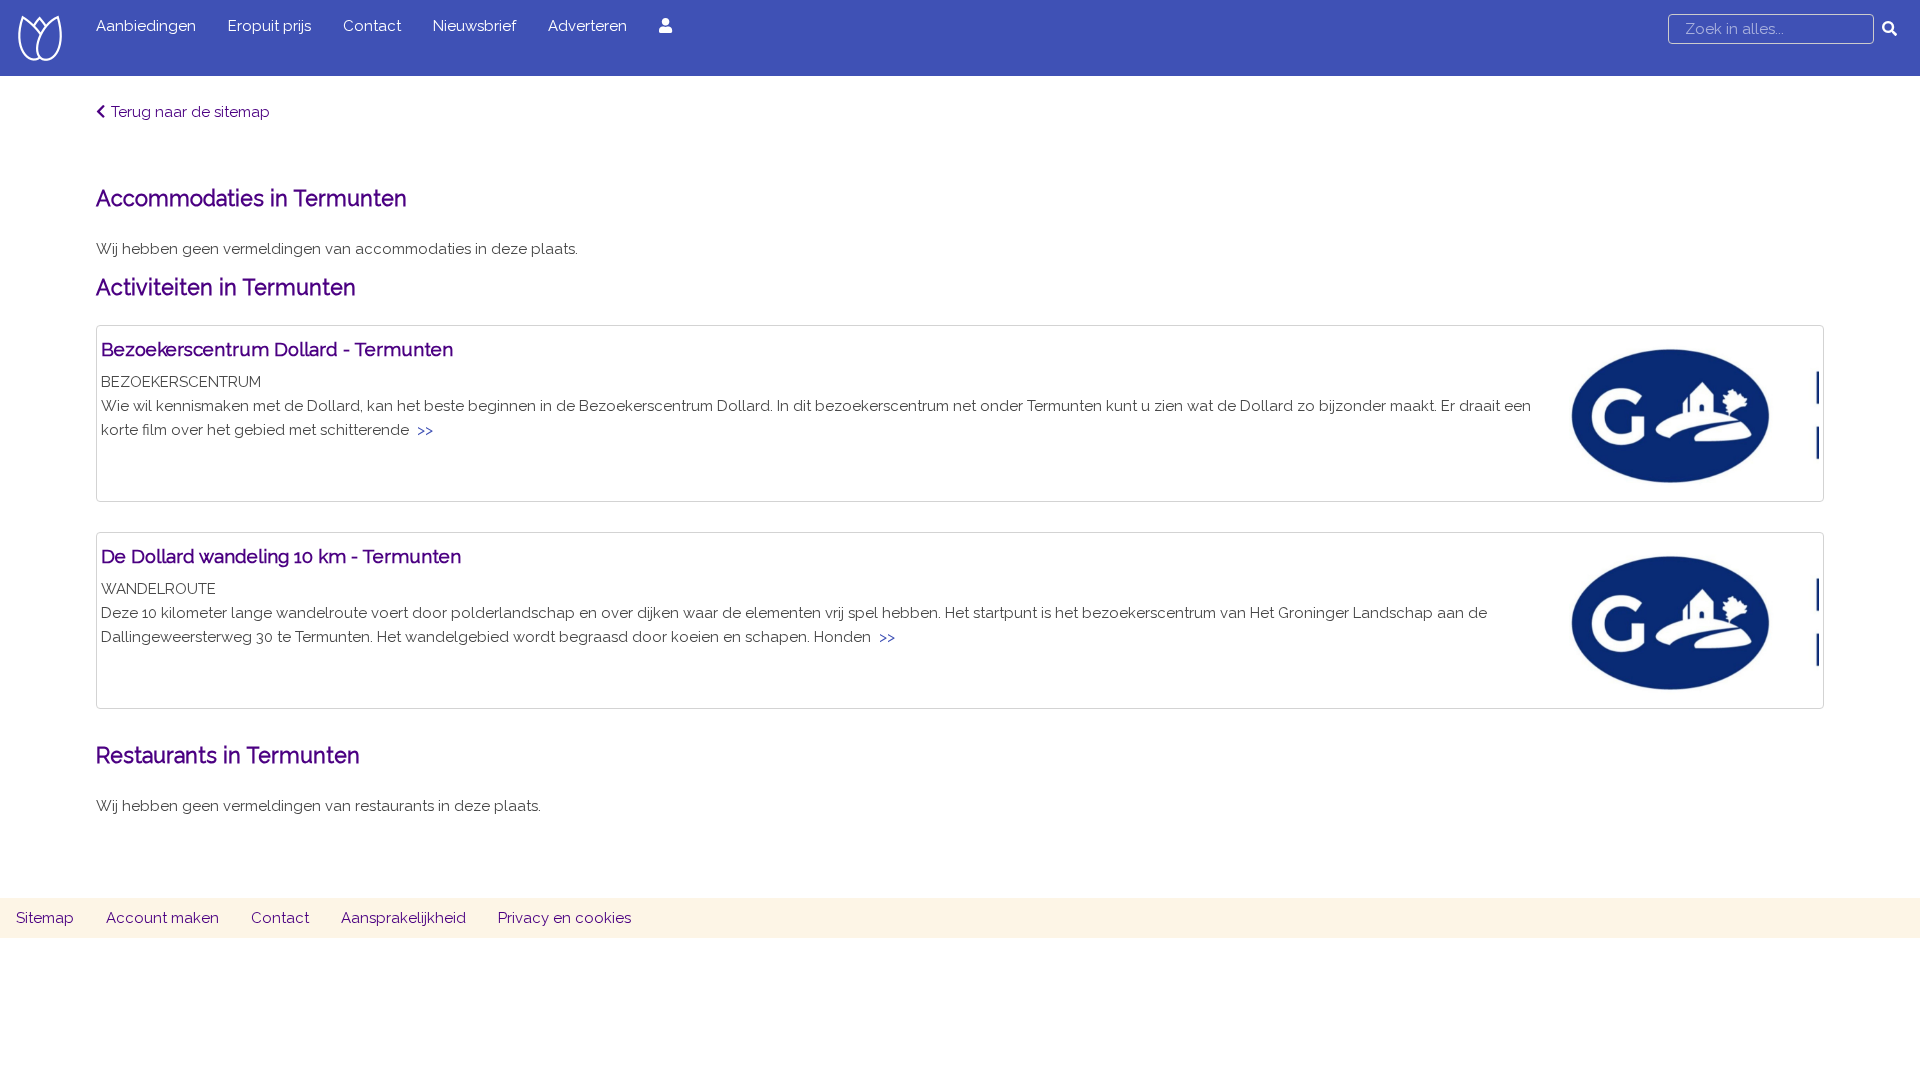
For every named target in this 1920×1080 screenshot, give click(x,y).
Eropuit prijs (269, 26)
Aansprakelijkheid (403, 918)
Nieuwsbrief (474, 26)
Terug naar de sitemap (190, 112)
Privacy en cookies (564, 918)
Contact (372, 26)
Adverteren (587, 26)
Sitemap (45, 918)
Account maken (162, 918)
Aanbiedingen (146, 26)
